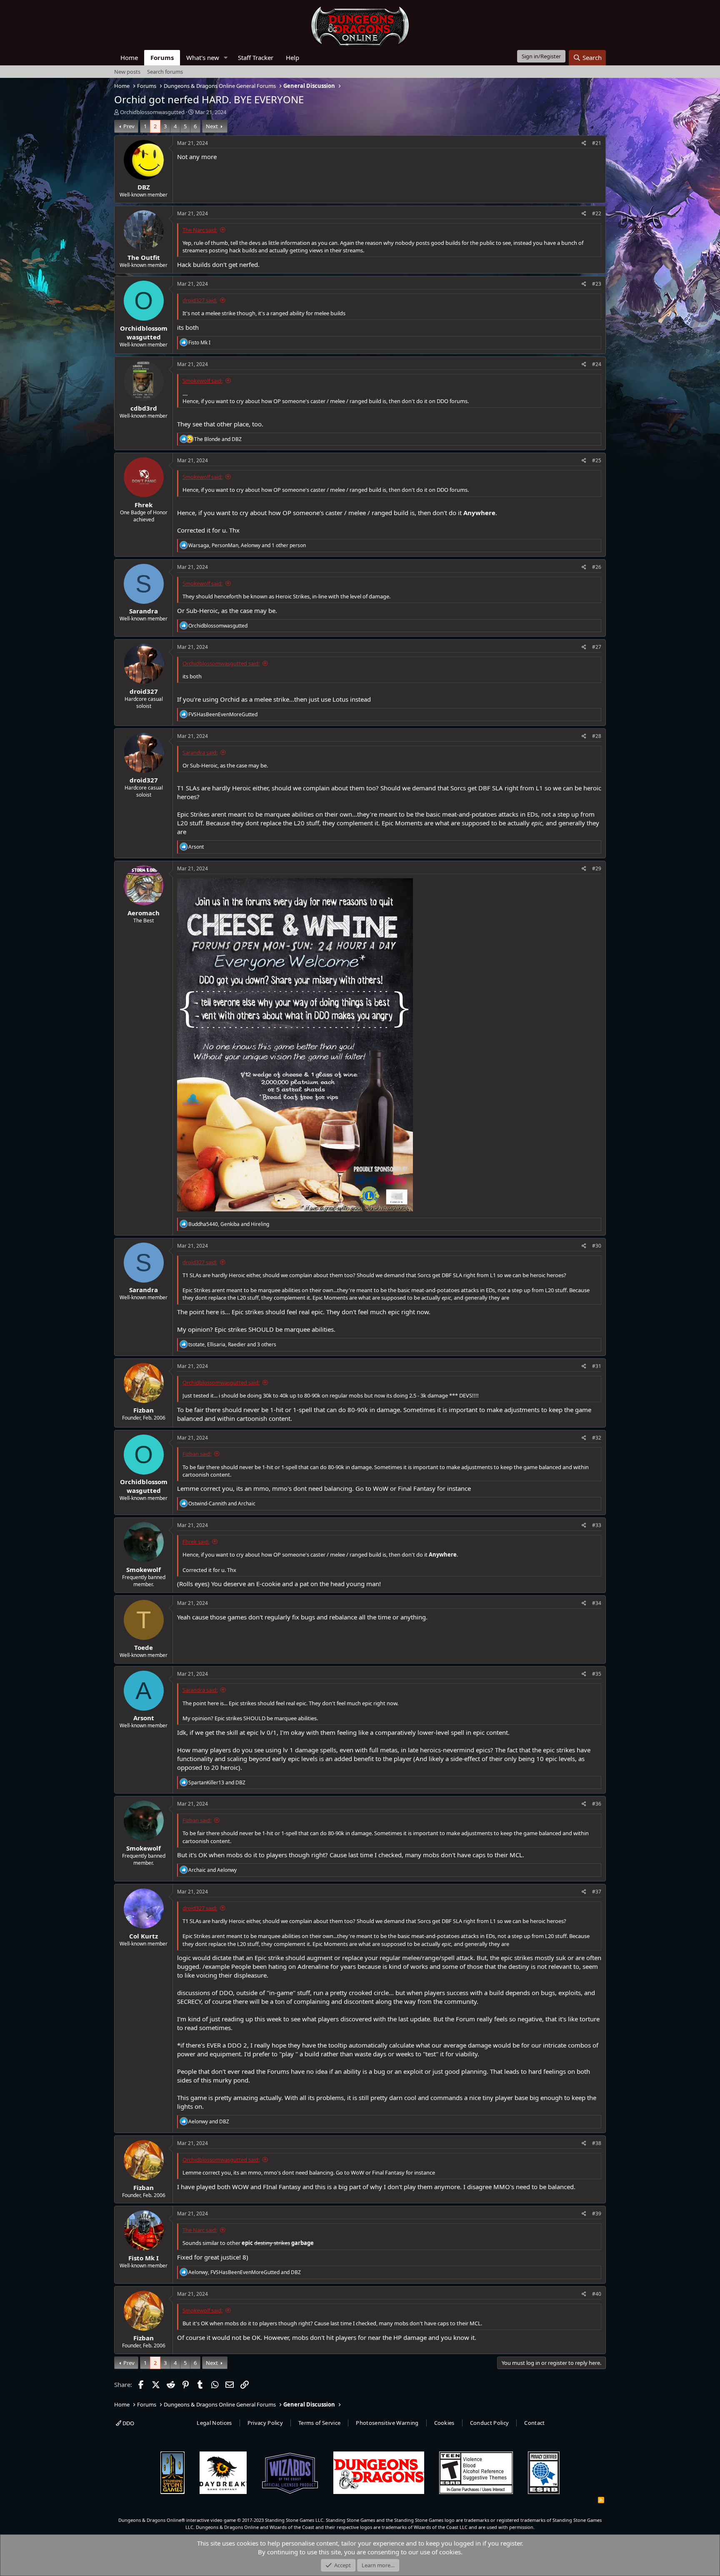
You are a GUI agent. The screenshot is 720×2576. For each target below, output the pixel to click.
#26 (597, 567)
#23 (597, 284)
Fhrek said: (196, 1542)
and (218, 439)
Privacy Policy (265, 2423)
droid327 (144, 691)
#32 (597, 1438)
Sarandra (144, 611)
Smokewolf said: (202, 381)
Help (292, 57)
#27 (597, 647)
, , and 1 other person (247, 545)
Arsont (144, 1718)
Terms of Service (319, 2423)
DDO (128, 2423)
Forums (162, 57)
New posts (127, 72)
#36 (597, 1804)
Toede (144, 1647)
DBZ (144, 187)
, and (229, 1224)
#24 (597, 364)
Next (212, 126)
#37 (597, 1892)
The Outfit (144, 257)
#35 (597, 1674)
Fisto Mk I (144, 2258)
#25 (597, 460)
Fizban (144, 1410)
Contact (534, 2423)
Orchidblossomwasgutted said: (221, 663)
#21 (597, 143)
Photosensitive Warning (387, 2423)
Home (129, 57)
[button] (226, 58)
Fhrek (144, 505)
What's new (203, 57)
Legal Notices (214, 2423)
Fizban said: (197, 1454)
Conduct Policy (490, 2423)
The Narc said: (200, 230)
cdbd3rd (144, 408)
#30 (597, 1246)
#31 (597, 1366)
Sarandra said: (200, 752)
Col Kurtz (144, 1936)
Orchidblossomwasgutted (152, 112)
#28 (597, 736)
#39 (597, 2214)
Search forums (165, 72)
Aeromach (144, 913)
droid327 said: (200, 300)
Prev (129, 126)
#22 (597, 213)
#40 (597, 2294)
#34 (597, 1603)
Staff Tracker (256, 57)
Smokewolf (144, 1570)
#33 (597, 1525)
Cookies (444, 2423)
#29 (597, 868)
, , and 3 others (232, 1344)
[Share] (584, 143)
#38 (597, 2143)
